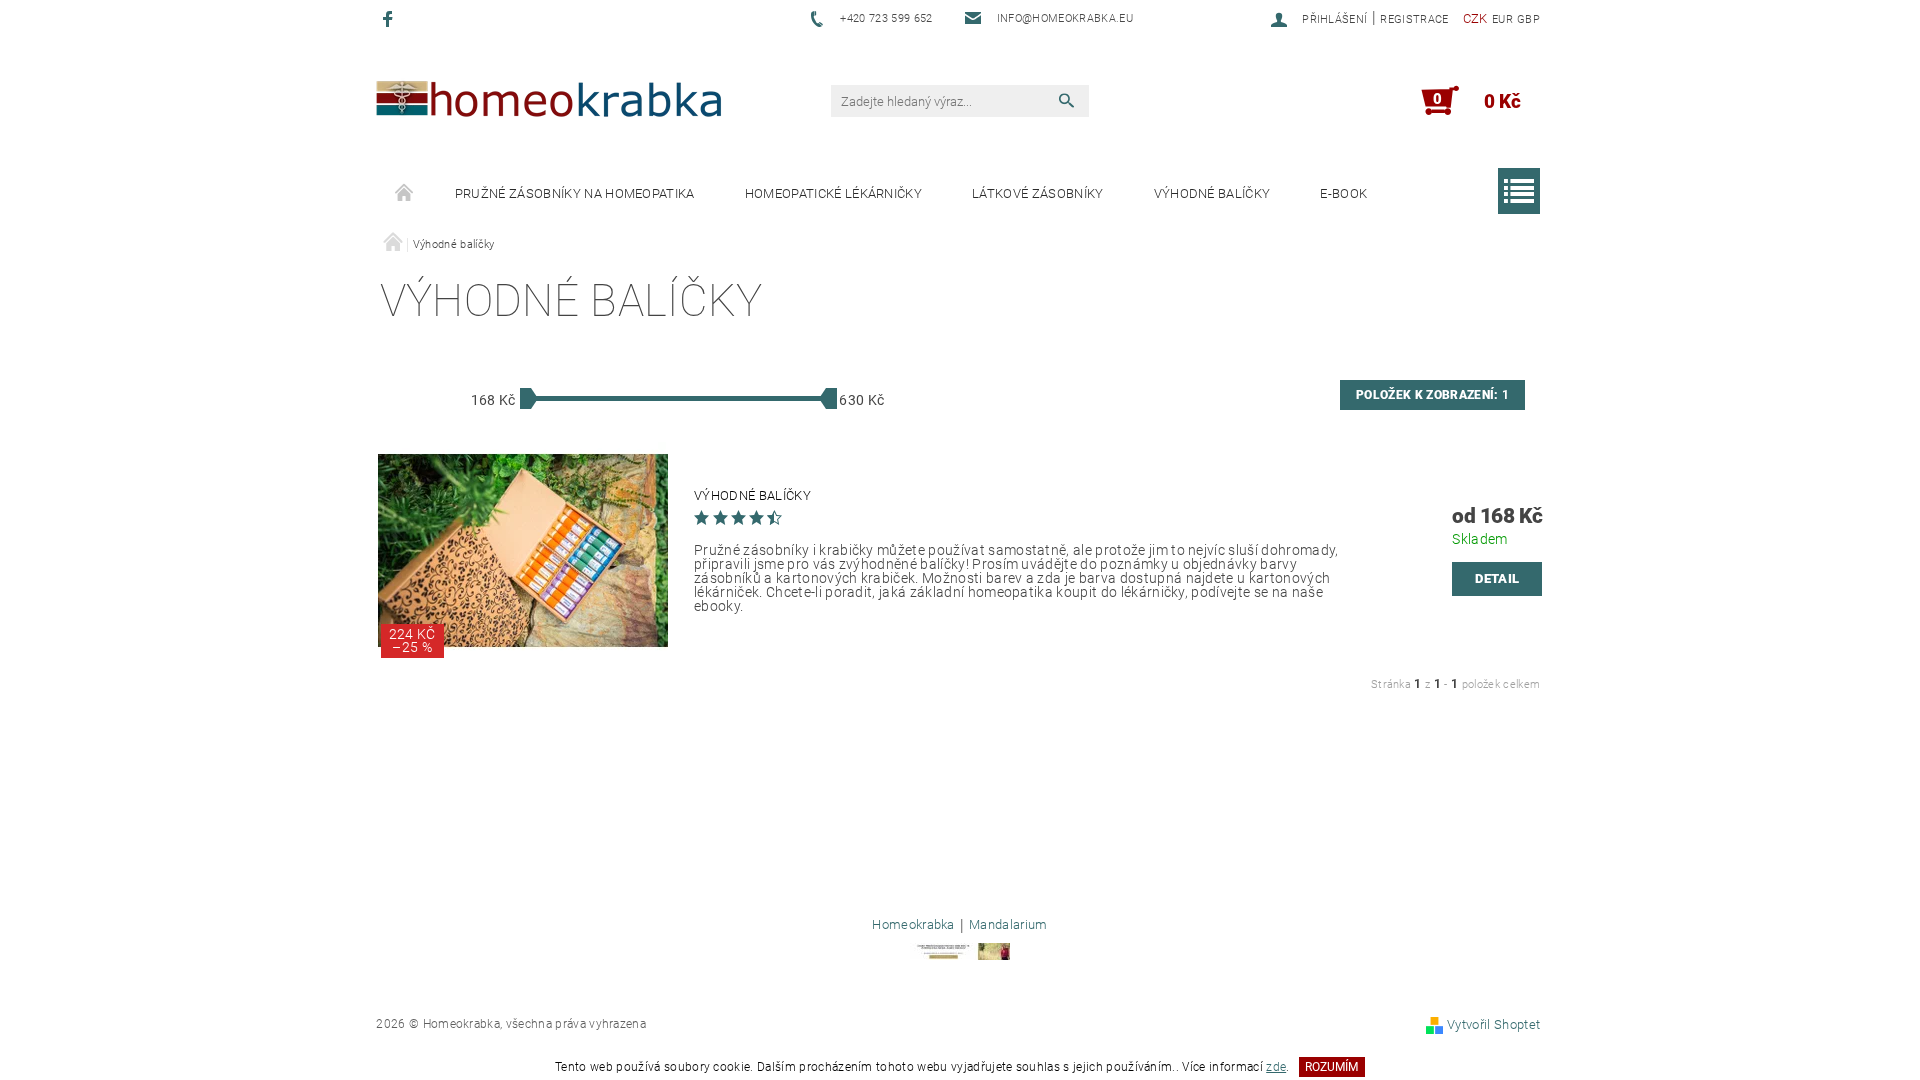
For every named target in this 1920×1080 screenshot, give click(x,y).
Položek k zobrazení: (1432, 395)
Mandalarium (1008, 925)
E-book (1343, 193)
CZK (1475, 18)
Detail (1497, 578)
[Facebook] (390, 18)
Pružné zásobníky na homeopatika (575, 193)
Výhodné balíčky (1212, 193)
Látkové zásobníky (1037, 193)
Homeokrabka (913, 925)
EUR (1502, 19)
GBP (1528, 19)
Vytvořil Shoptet (1493, 1024)
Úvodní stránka (405, 194)
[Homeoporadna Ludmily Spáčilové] (960, 950)
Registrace (1414, 19)
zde (1276, 1067)
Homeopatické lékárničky (833, 193)
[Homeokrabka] (547, 105)
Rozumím (1331, 1067)
